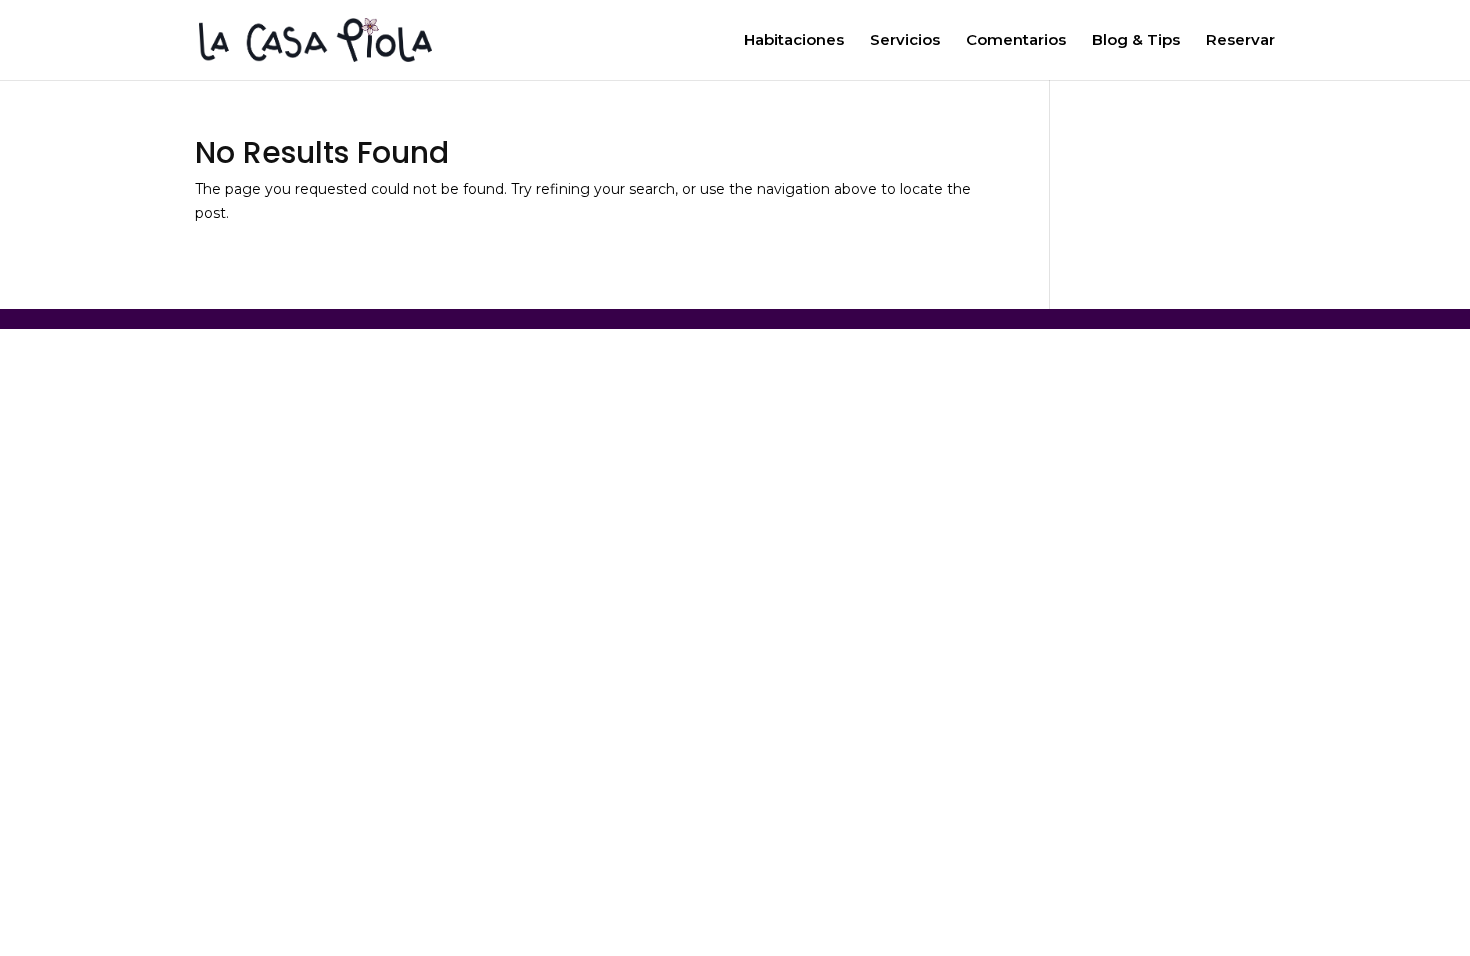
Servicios (905, 41)
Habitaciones (794, 41)
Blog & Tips (1136, 41)
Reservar (1240, 41)
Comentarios (1016, 41)
